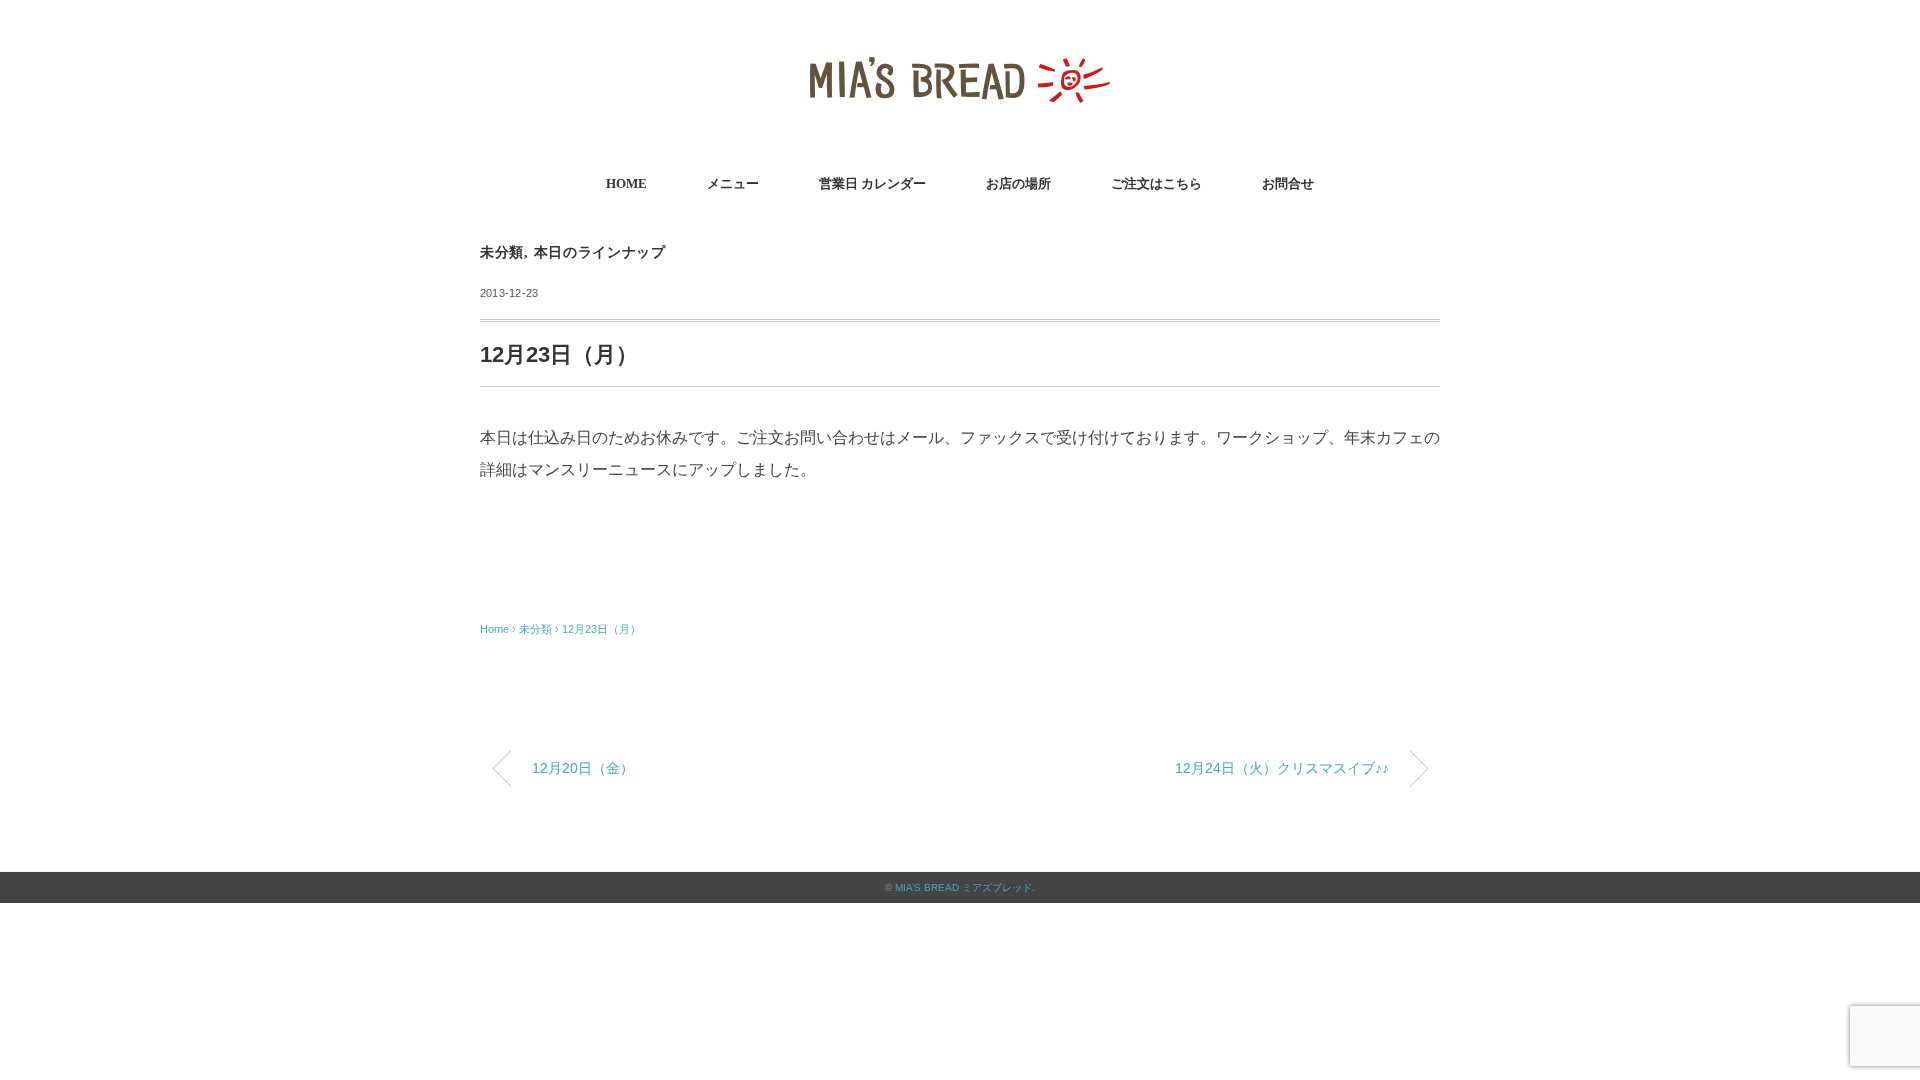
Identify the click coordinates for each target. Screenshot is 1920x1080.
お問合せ (1288, 183)
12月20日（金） (583, 768)
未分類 (502, 252)
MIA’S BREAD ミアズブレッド (963, 887)
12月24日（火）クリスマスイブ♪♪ (1282, 768)
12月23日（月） (601, 629)
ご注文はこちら (1156, 183)
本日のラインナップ (600, 252)
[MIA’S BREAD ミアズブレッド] (960, 44)
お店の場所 (1018, 183)
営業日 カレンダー (872, 183)
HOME (626, 183)
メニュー (733, 183)
